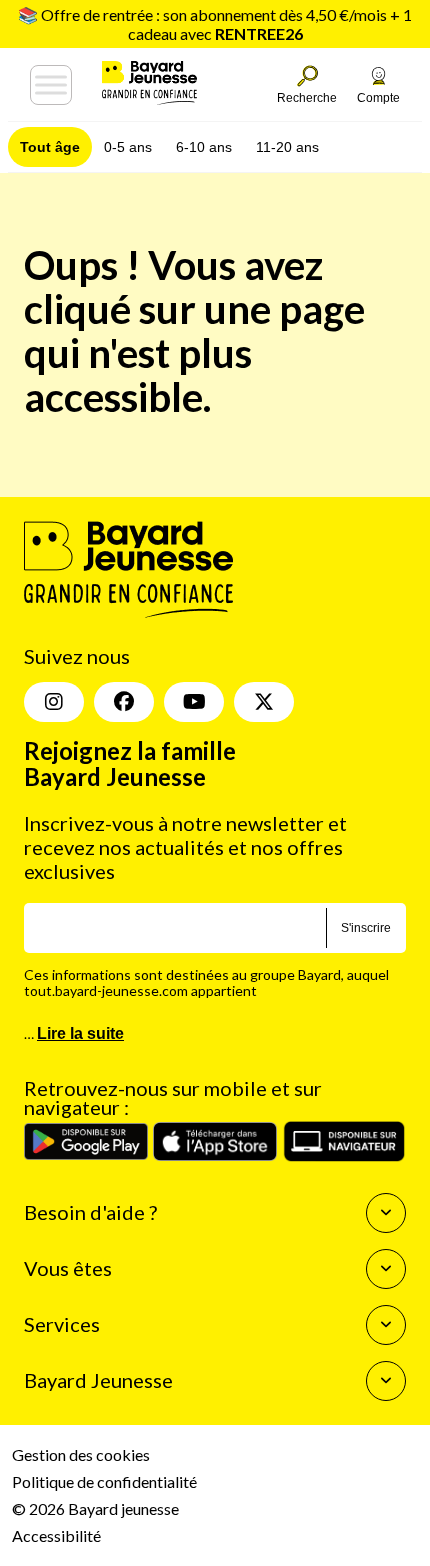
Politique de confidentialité (104, 1481)
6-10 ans (204, 147)
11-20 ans (287, 147)
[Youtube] (194, 702)
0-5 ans (128, 147)
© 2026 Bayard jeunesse (95, 1508)
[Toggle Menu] (51, 85)
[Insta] (54, 702)
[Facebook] (124, 702)
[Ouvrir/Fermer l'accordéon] (386, 1213)
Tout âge (50, 147)
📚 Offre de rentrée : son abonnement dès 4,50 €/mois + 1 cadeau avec (215, 24)
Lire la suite (80, 1033)
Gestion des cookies (81, 1454)
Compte (378, 98)
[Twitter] (264, 702)
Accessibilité (56, 1535)
